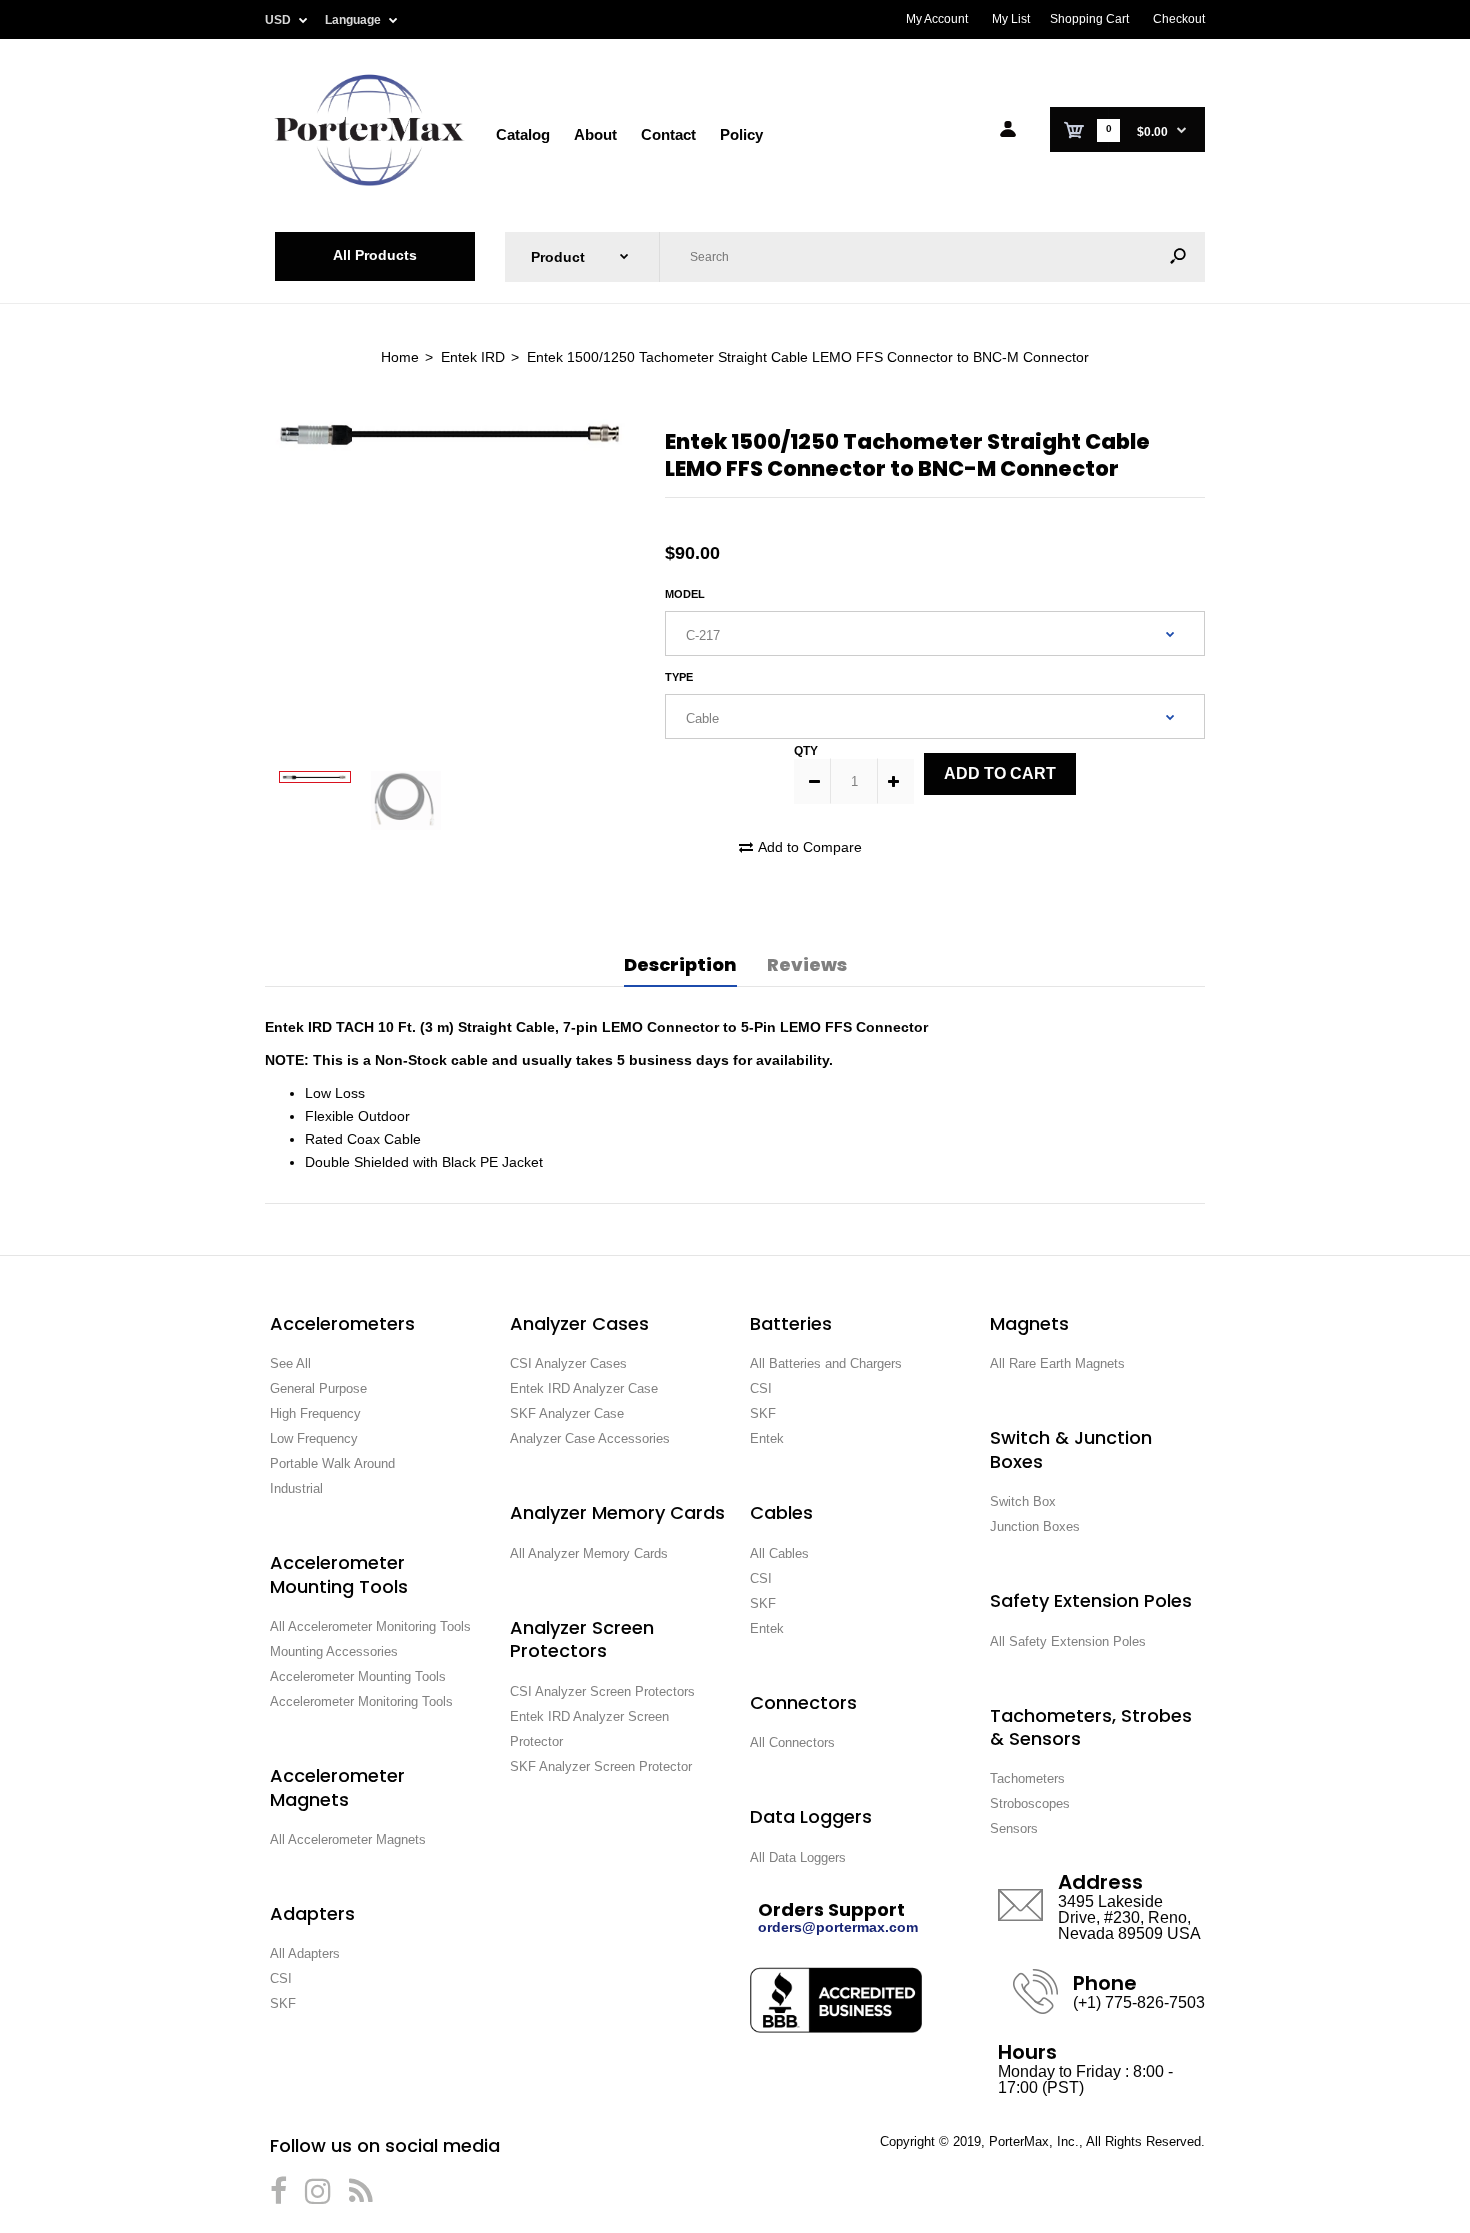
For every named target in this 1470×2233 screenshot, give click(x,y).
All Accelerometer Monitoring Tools (370, 1626)
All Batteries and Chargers (826, 1363)
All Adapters (305, 1953)
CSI (281, 1978)
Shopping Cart (1089, 19)
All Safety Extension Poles (1068, 1641)
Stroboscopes (1030, 1803)
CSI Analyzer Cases (568, 1363)
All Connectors (792, 1742)
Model (685, 594)
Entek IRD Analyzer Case (584, 1388)
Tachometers (1027, 1778)
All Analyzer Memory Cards (589, 1553)
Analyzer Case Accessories (590, 1438)
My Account (937, 19)
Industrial (296, 1488)
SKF (283, 2003)
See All (290, 1363)
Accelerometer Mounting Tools (358, 1676)
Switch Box (1023, 1501)
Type (679, 677)
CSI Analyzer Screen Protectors (602, 1691)
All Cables (779, 1553)
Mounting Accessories (334, 1651)
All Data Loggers (798, 1857)
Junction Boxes (1035, 1526)
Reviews (807, 964)
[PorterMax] (369, 184)
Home (400, 357)
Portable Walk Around (332, 1463)
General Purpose (318, 1388)
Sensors (1014, 1828)
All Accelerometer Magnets (348, 1839)
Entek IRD (473, 357)
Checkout (1179, 19)
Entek (767, 1438)
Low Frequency (314, 1438)
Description (680, 964)
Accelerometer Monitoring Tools (361, 1701)
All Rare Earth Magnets (1057, 1363)
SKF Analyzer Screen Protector (601, 1766)
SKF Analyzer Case (567, 1413)
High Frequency (315, 1413)
